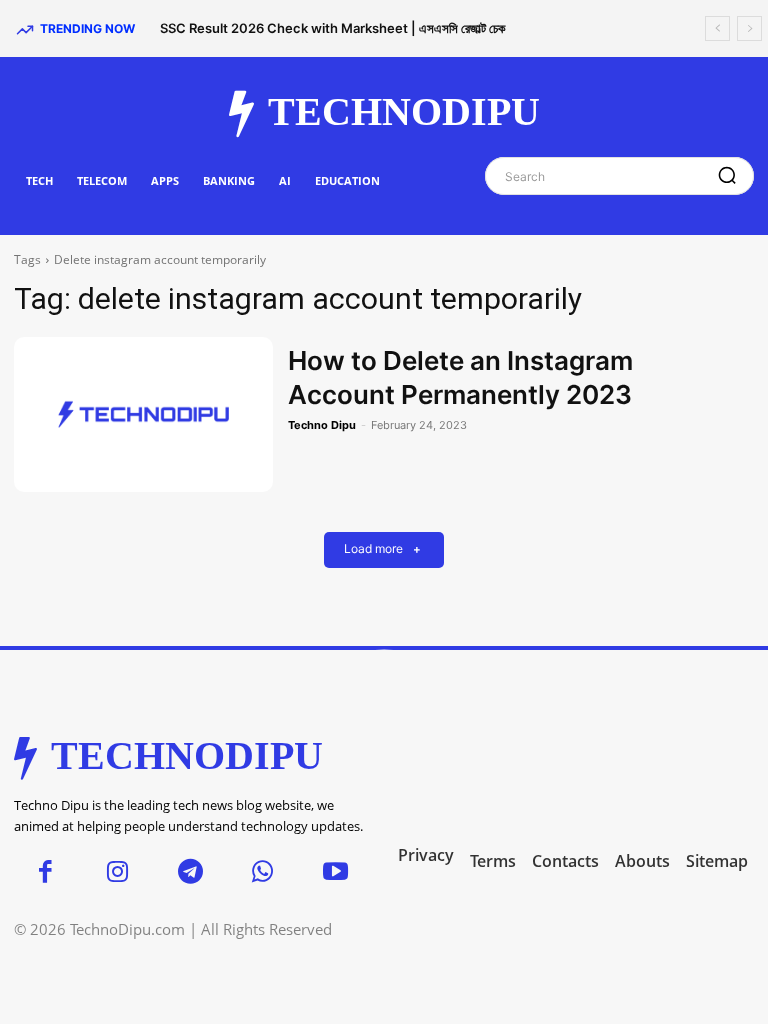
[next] (749, 28)
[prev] (717, 28)
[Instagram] (118, 873)
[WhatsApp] (263, 873)
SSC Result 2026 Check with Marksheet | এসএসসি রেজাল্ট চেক (332, 28)
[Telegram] (190, 873)
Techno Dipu (322, 425)
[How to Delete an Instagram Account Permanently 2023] (143, 414)
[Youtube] (335, 873)
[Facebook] (45, 873)
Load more (373, 549)
